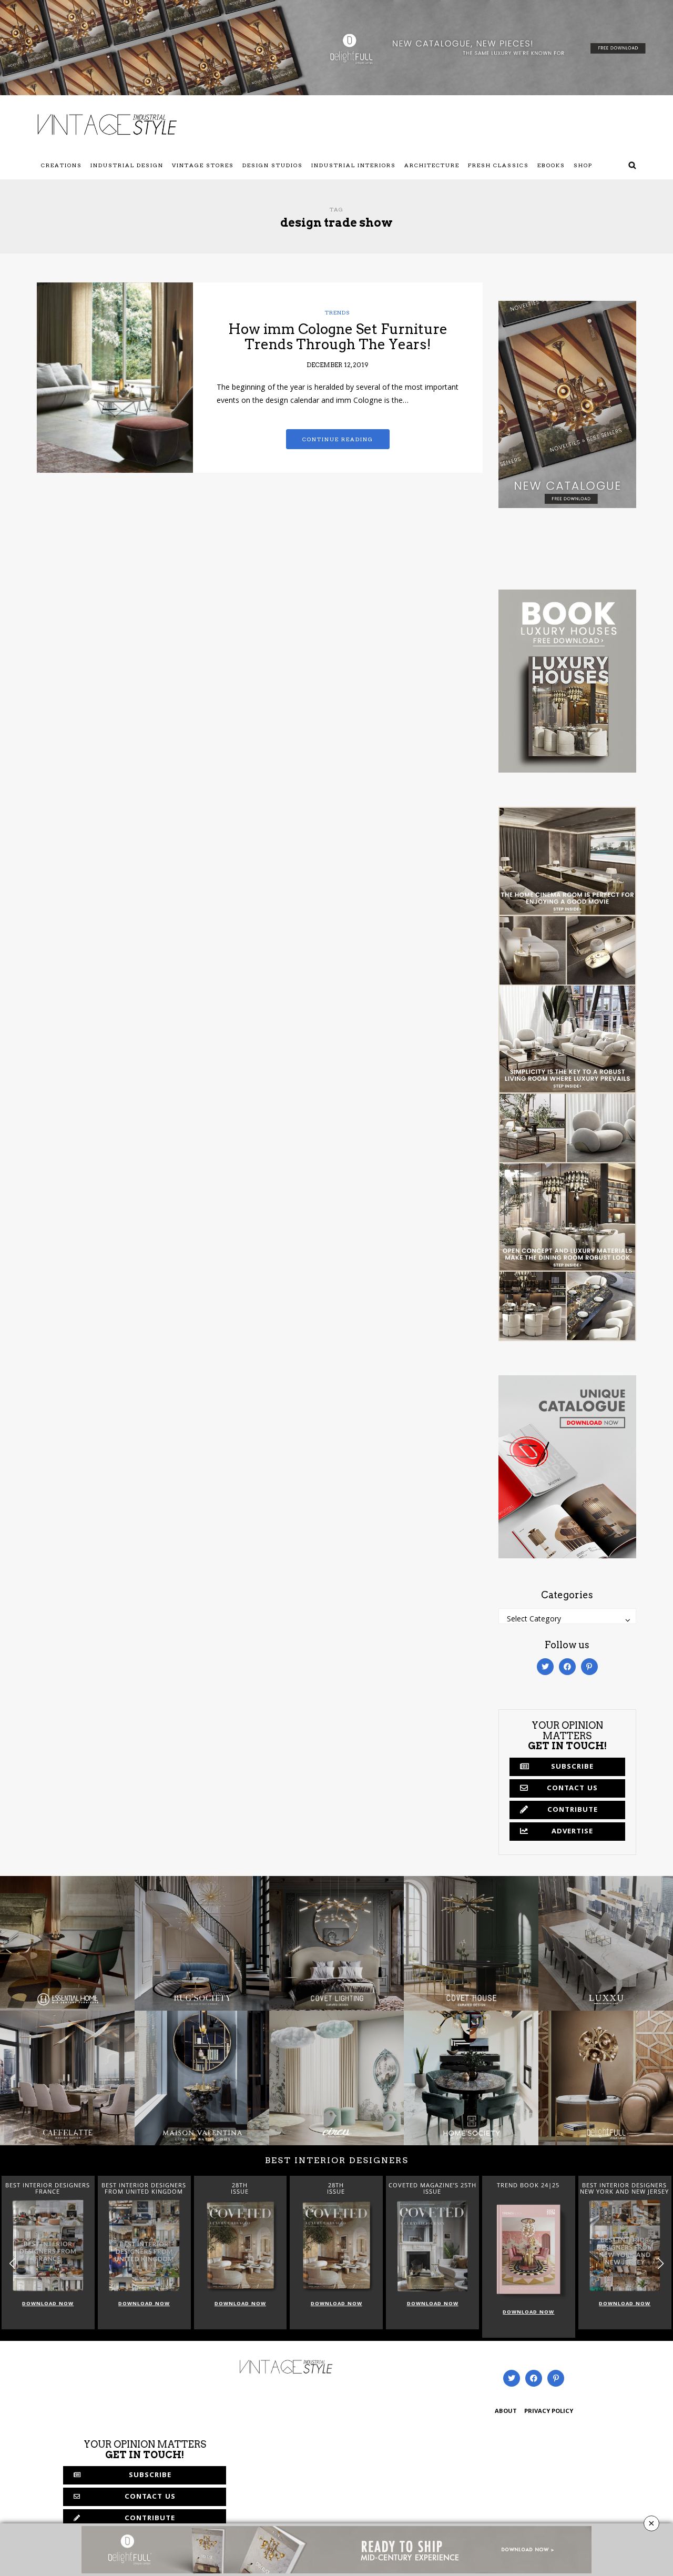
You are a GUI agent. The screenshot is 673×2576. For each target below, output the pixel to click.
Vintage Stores (203, 165)
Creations (62, 165)
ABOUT (506, 2412)
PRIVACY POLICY (549, 2412)
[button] (661, 2264)
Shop (583, 165)
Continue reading (338, 439)
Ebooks (551, 165)
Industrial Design (127, 165)
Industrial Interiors (354, 165)
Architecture (432, 165)
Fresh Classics (498, 165)
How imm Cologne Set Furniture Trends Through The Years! (338, 337)
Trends (338, 312)
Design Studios (273, 165)
